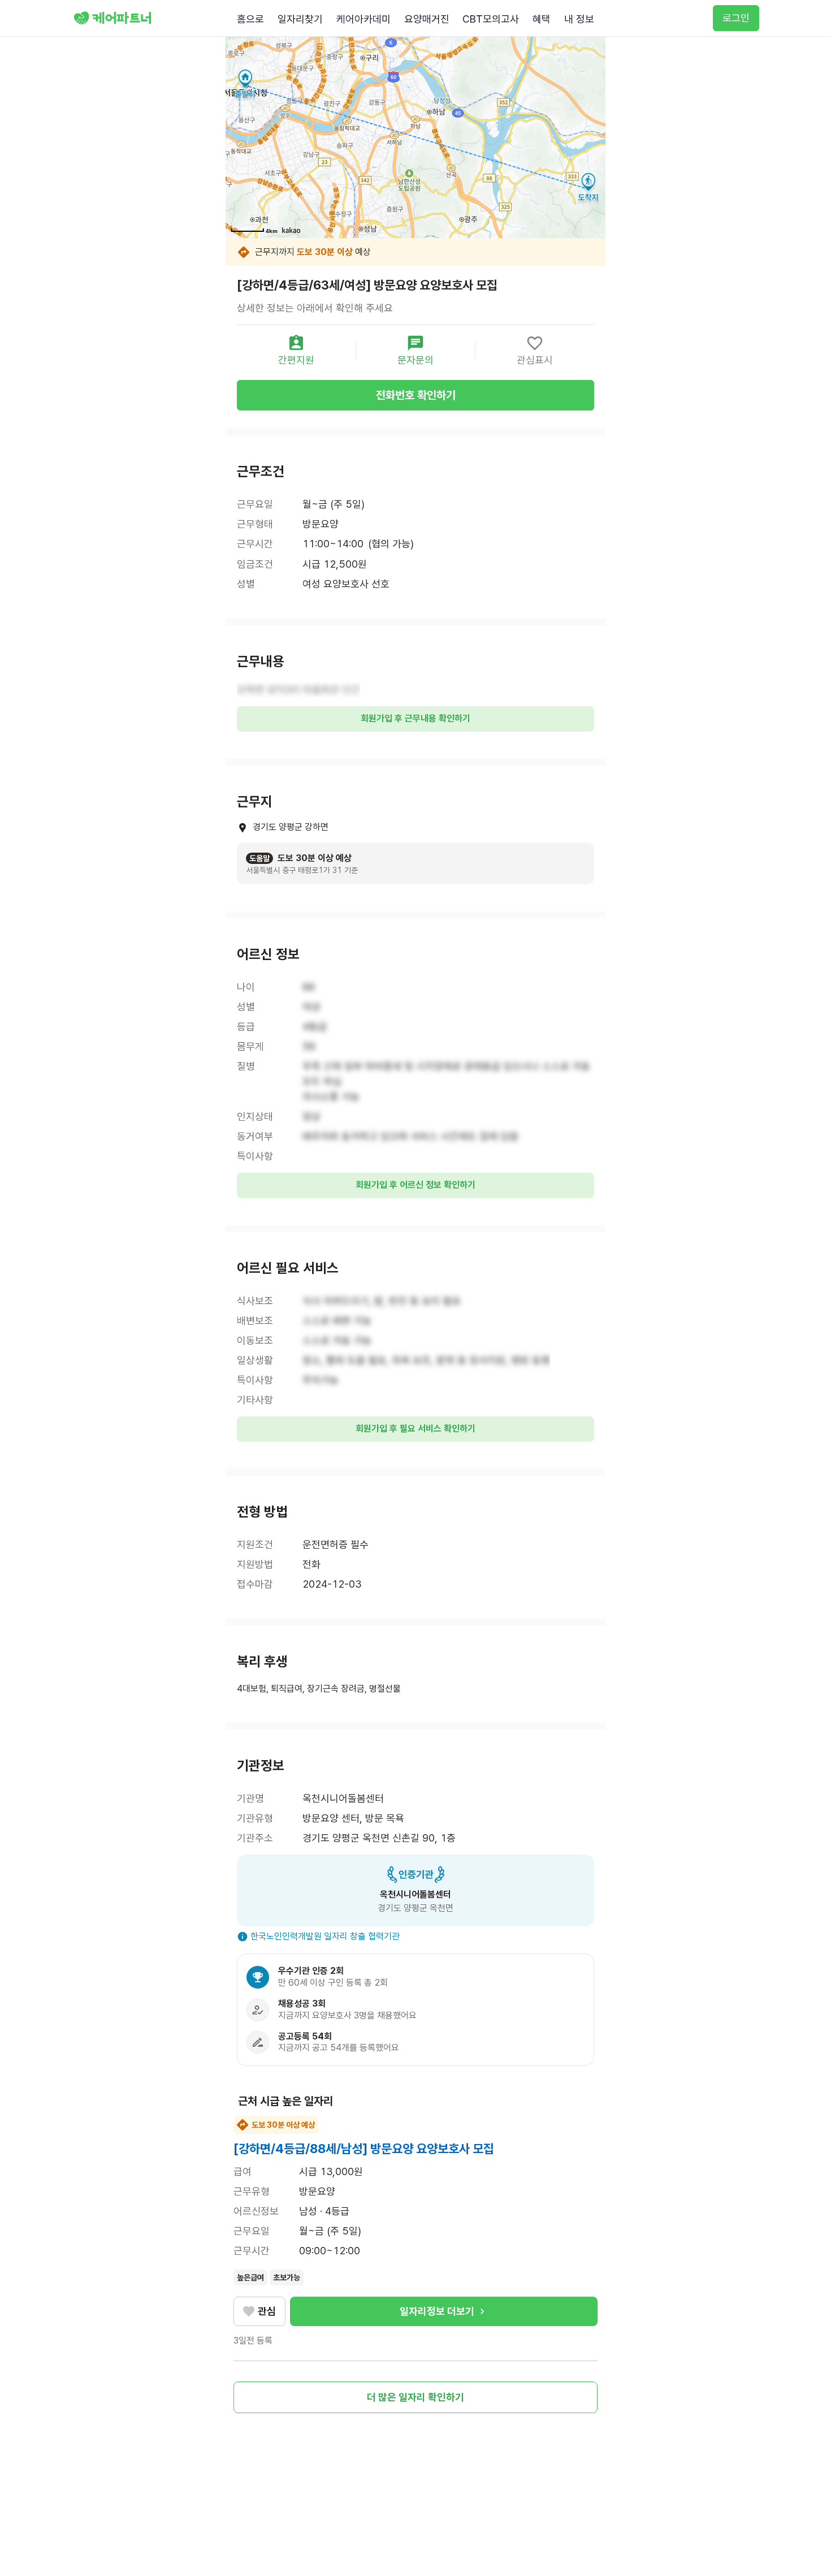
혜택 (542, 19)
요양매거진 (427, 19)
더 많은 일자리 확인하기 (415, 2397)
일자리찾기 (300, 19)
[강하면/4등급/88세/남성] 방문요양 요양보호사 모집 (364, 2149)
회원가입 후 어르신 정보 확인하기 (415, 1185)
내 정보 (579, 19)
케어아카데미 (363, 19)
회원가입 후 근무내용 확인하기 (415, 718)
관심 (267, 2311)
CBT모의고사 (491, 19)
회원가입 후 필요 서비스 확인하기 (415, 1429)
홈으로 (250, 19)
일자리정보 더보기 (437, 2311)
